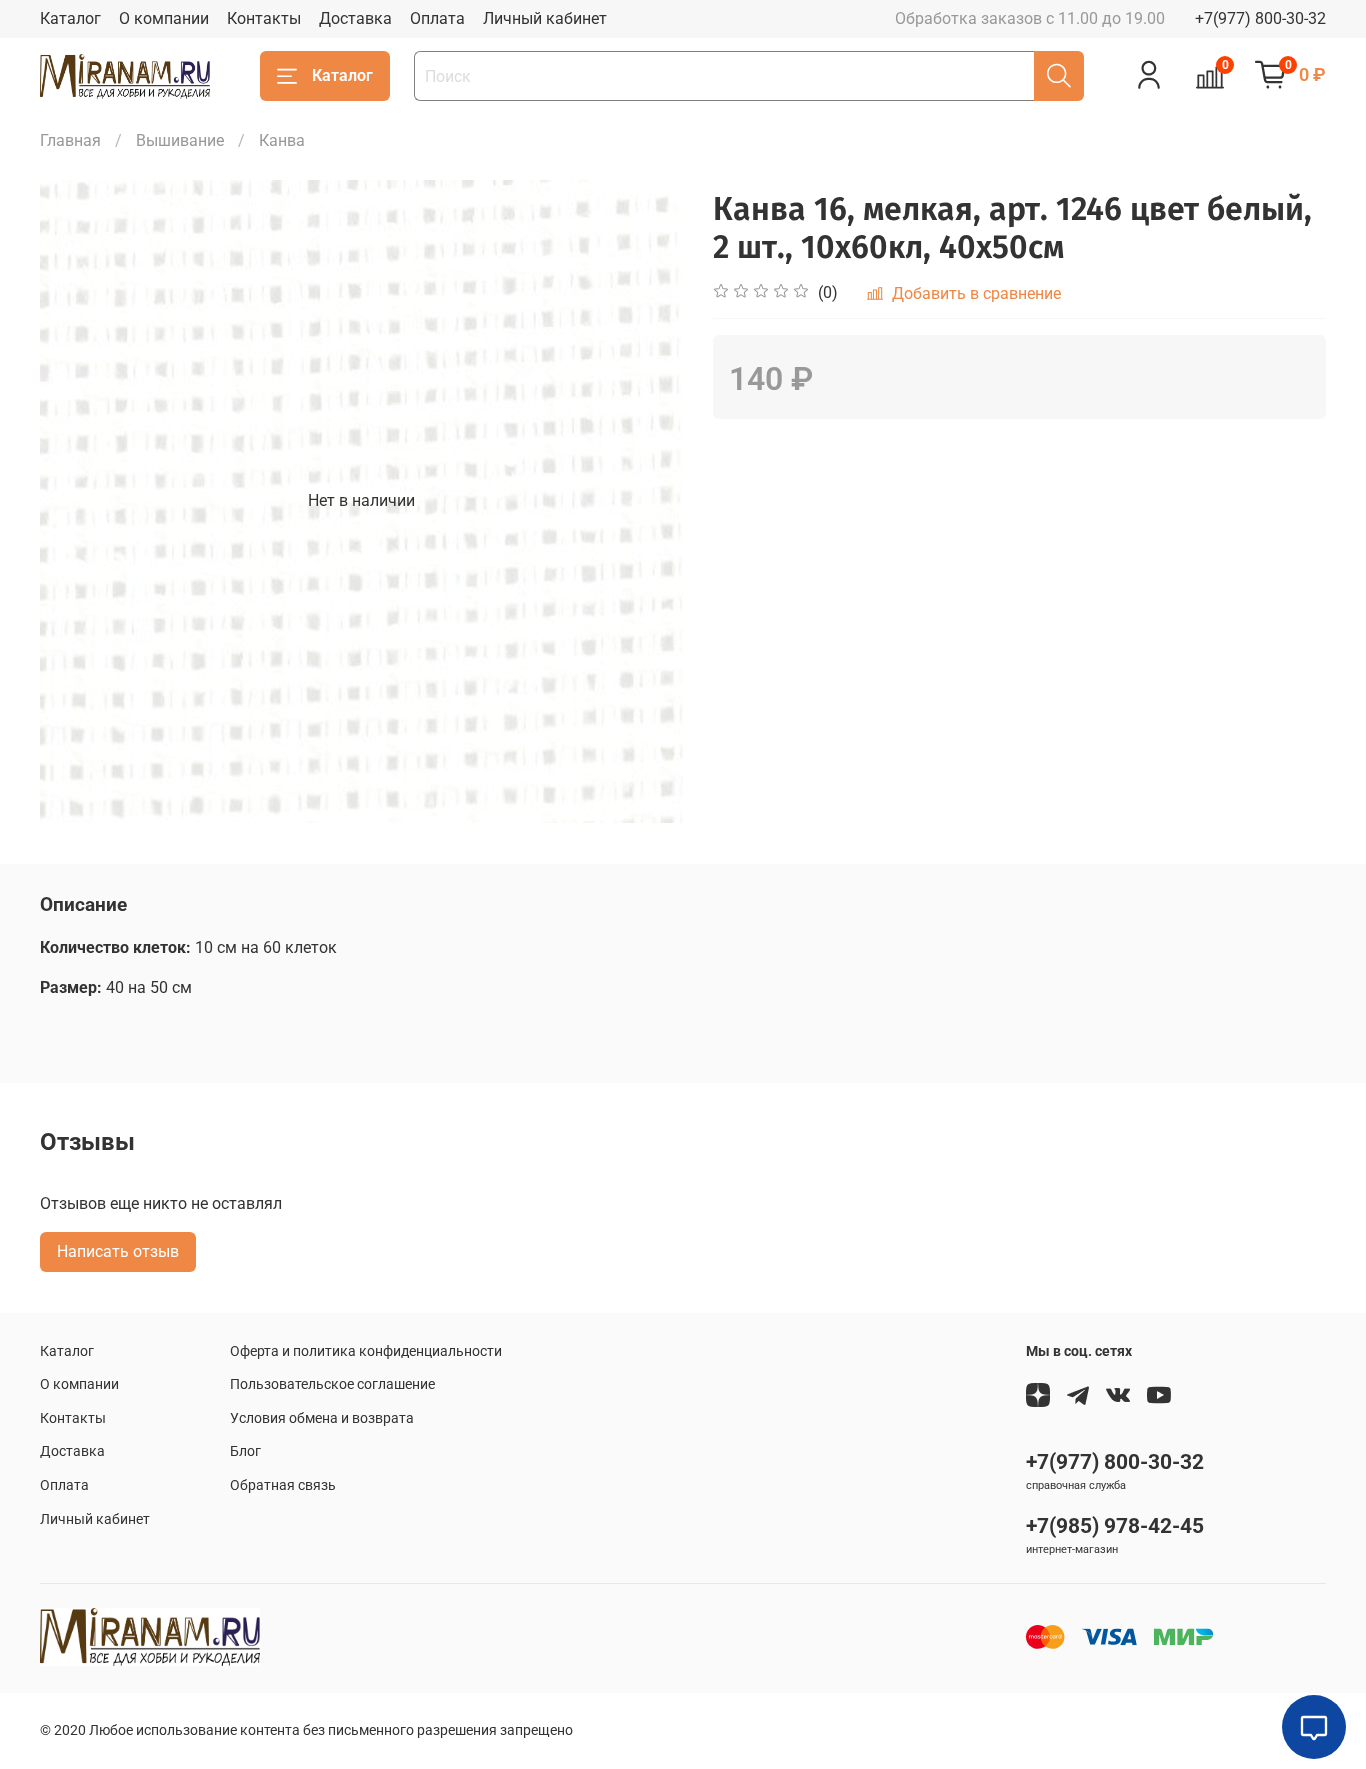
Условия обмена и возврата (322, 1418)
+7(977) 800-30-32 (1260, 18)
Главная (70, 140)
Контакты (264, 18)
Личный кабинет (545, 18)
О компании (164, 18)
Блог (245, 1451)
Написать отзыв (118, 1251)
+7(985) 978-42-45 (1115, 1526)
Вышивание (180, 140)
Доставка (355, 18)
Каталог (70, 18)
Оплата (437, 18)
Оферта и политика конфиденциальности (366, 1351)
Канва (282, 140)
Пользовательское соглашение (332, 1384)
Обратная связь (283, 1485)
